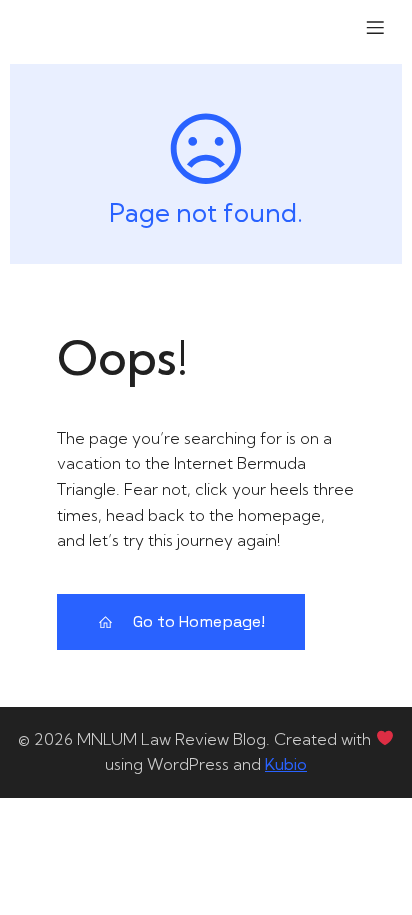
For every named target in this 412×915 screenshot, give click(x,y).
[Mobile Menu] (375, 27)
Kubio (286, 764)
